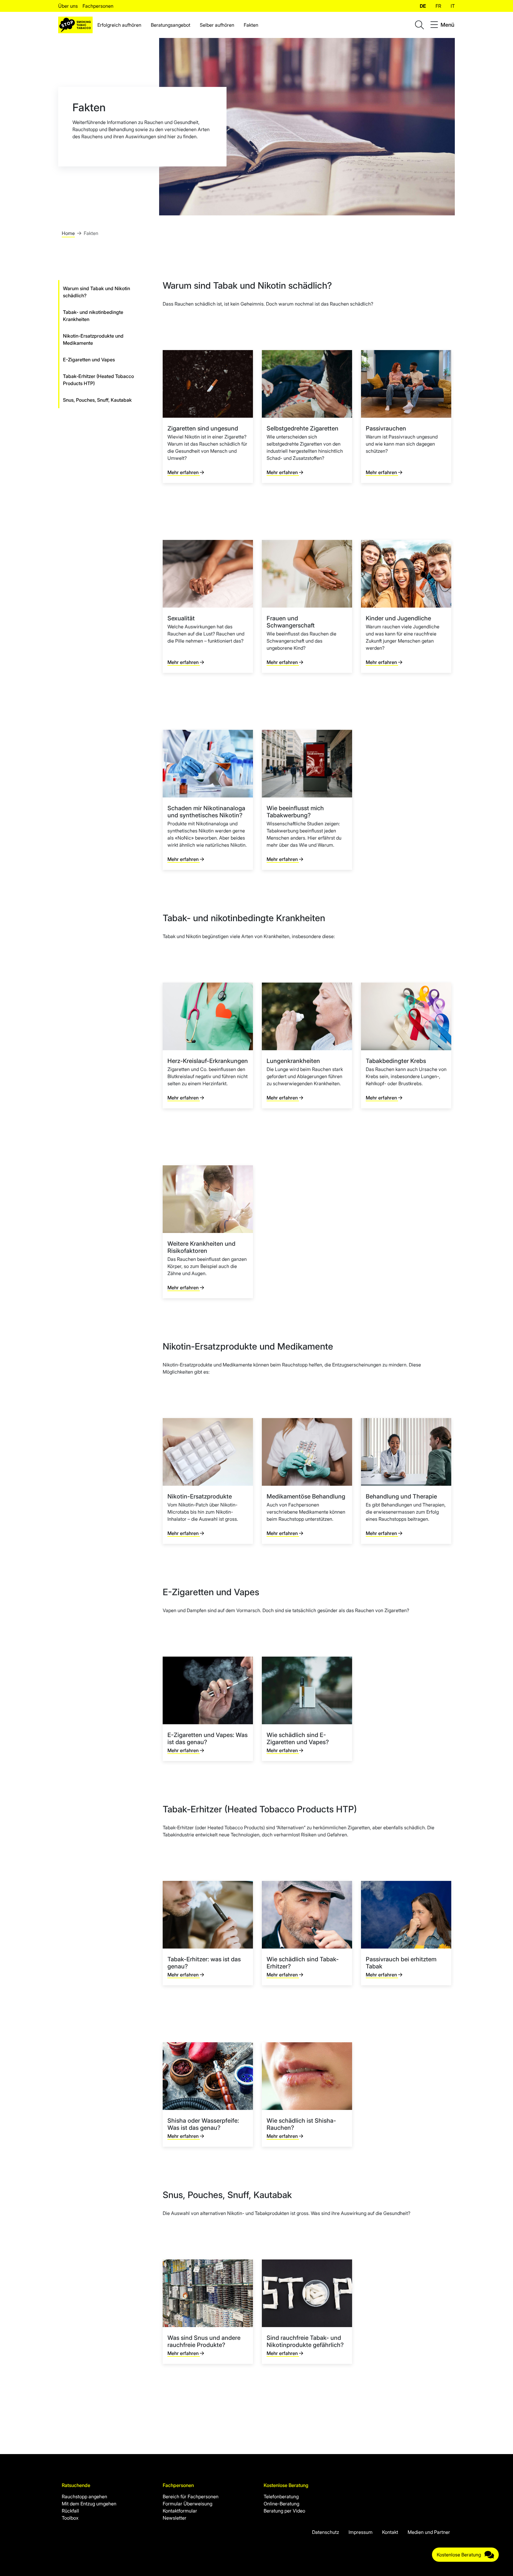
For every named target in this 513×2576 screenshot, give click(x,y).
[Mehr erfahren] (208, 417)
